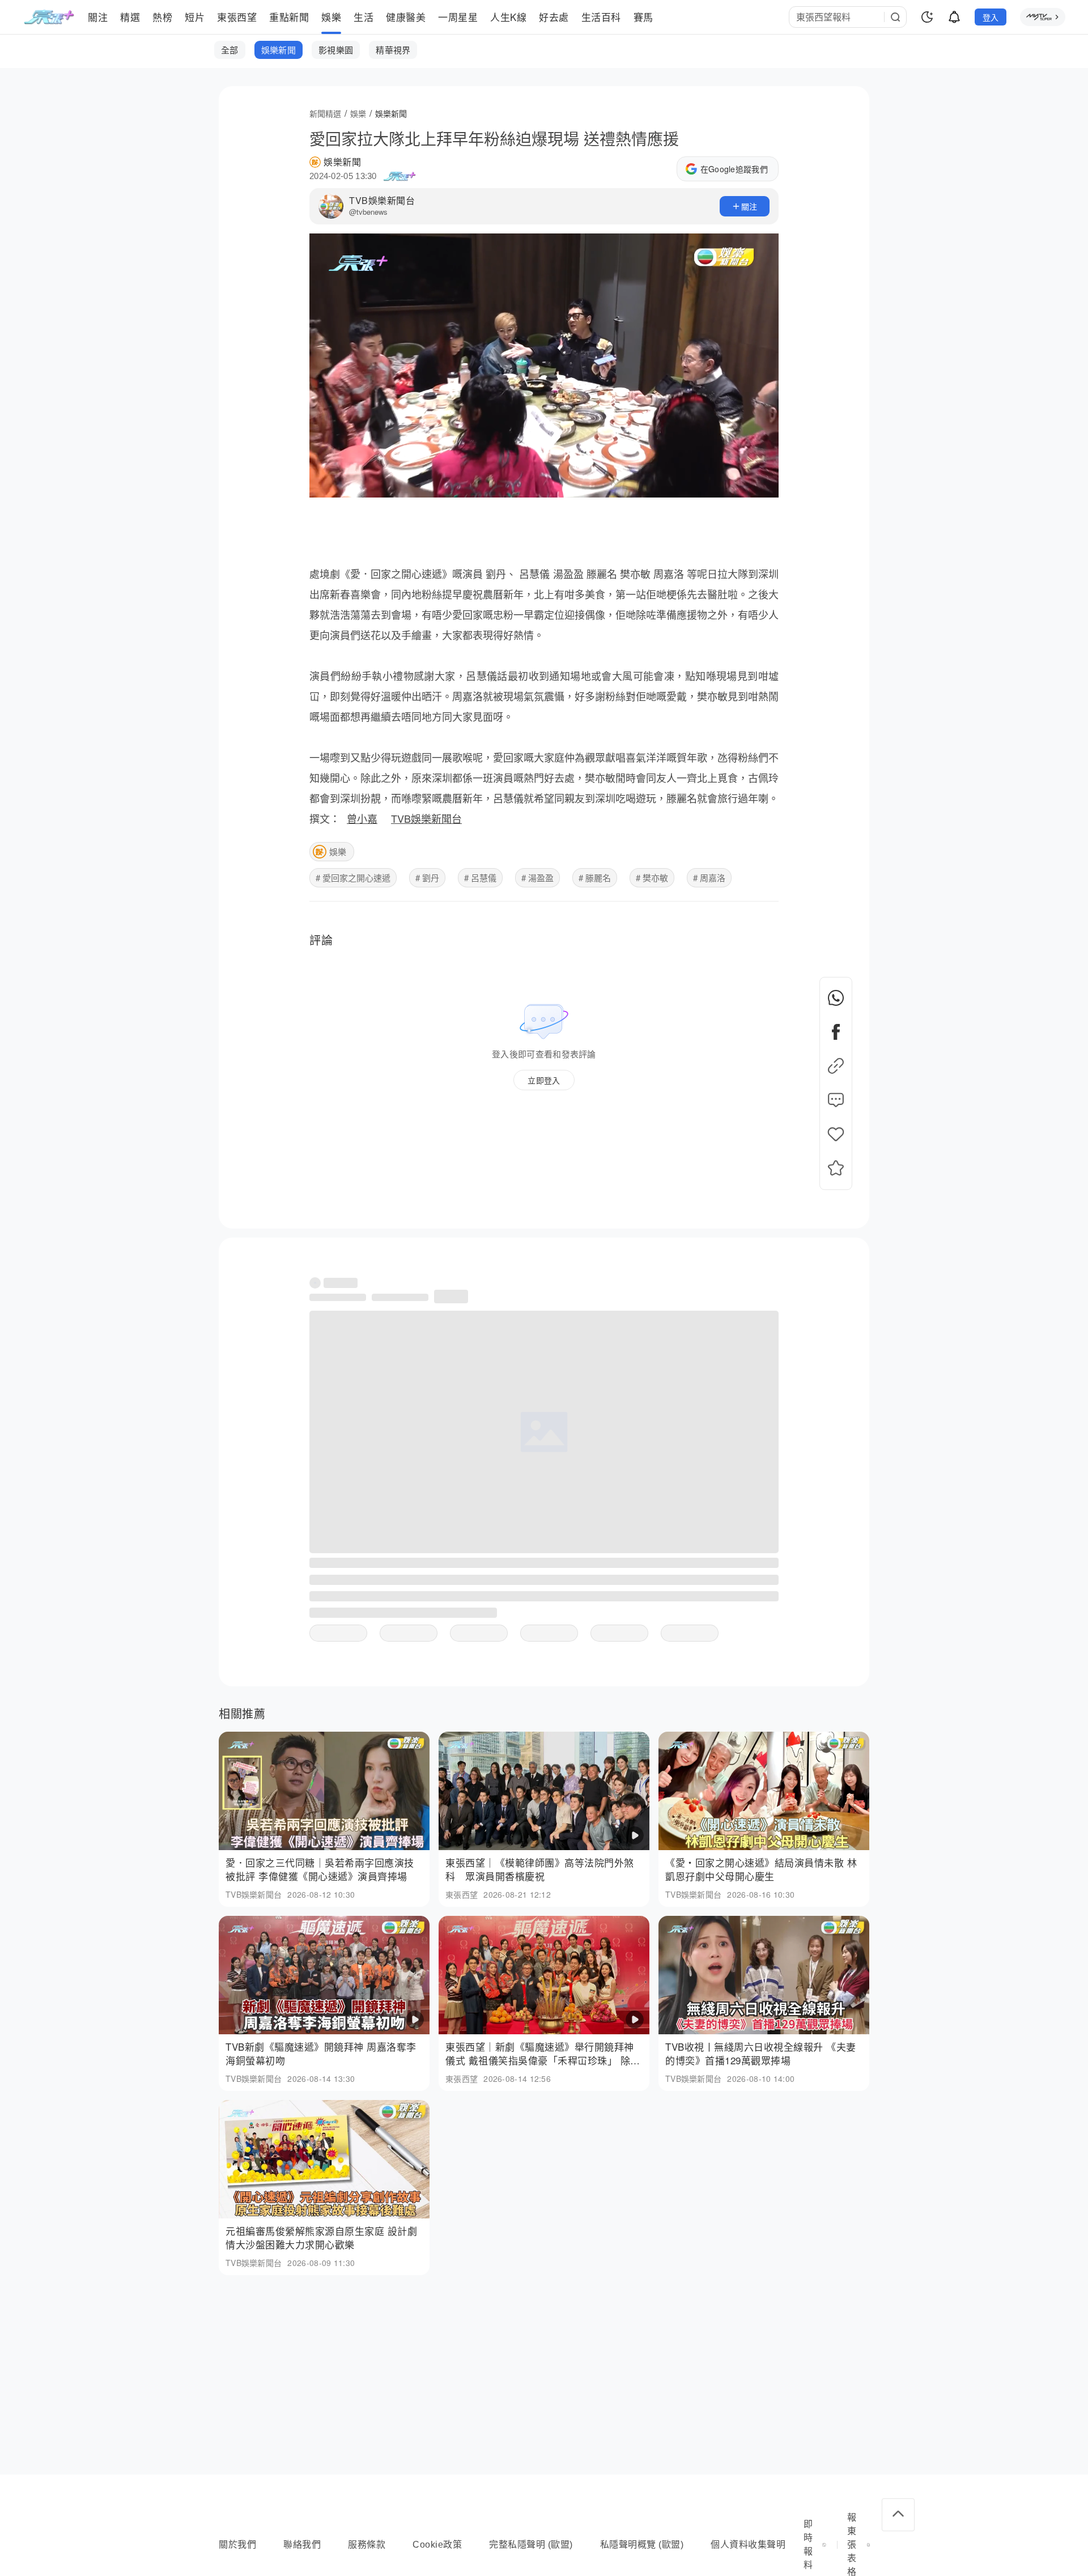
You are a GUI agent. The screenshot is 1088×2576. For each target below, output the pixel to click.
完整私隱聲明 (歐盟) (531, 2545)
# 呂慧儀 (480, 877)
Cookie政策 (437, 2545)
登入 (991, 17)
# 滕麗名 (595, 877)
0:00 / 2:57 (335, 484)
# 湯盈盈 (537, 877)
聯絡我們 (302, 2545)
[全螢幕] (760, 484)
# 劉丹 (427, 877)
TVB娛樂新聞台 (382, 200)
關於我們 (237, 2545)
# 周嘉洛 (709, 877)
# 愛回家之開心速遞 (353, 877)
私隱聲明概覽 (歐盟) (642, 2545)
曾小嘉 (362, 818)
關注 (749, 206)
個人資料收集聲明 (748, 2545)
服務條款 (367, 2545)
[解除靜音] (733, 484)
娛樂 (338, 851)
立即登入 (544, 1080)
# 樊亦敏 (652, 877)
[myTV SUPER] (1043, 17)
